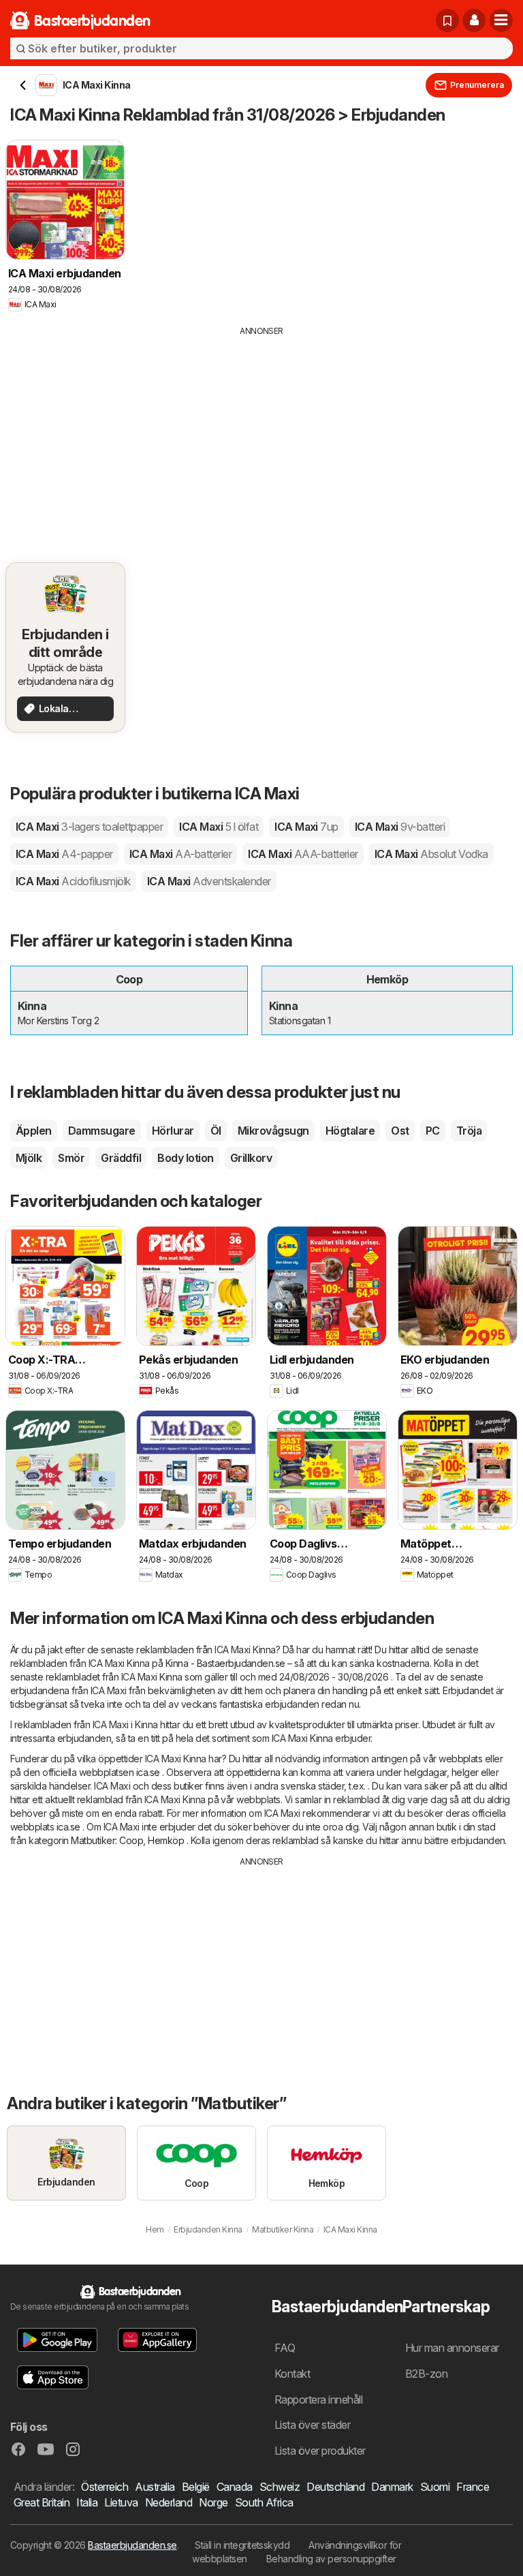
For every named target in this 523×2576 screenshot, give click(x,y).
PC (433, 1131)
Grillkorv (251, 1158)
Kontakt (292, 2374)
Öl (216, 1131)
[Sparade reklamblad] (447, 20)
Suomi (435, 2487)
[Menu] (501, 20)
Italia (87, 2502)
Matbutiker (93, 1840)
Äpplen (34, 1131)
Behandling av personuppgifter (331, 2559)
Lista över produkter (320, 2451)
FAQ (285, 2348)
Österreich (105, 2487)
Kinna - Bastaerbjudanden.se (225, 1663)
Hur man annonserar (452, 2348)
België (196, 2487)
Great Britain (42, 2502)
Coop (131, 1840)
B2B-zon (426, 2374)
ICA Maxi (89, 827)
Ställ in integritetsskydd (242, 2545)
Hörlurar (173, 1131)
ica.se (148, 1772)
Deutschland (335, 2487)
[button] (474, 20)
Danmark (392, 2487)
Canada (235, 2487)
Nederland (169, 2502)
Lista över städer (312, 2425)
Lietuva (121, 2502)
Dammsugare (102, 1131)
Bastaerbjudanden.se (132, 2545)
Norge (213, 2502)
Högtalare (350, 1131)
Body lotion (185, 1158)
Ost (400, 1131)
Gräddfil (121, 1158)
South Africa (264, 2502)
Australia (155, 2487)
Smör (71, 1158)
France (473, 2487)
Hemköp (166, 1840)
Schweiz (280, 2487)
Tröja (469, 1131)
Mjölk (29, 1158)
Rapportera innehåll (318, 2399)
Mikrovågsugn (273, 1131)
